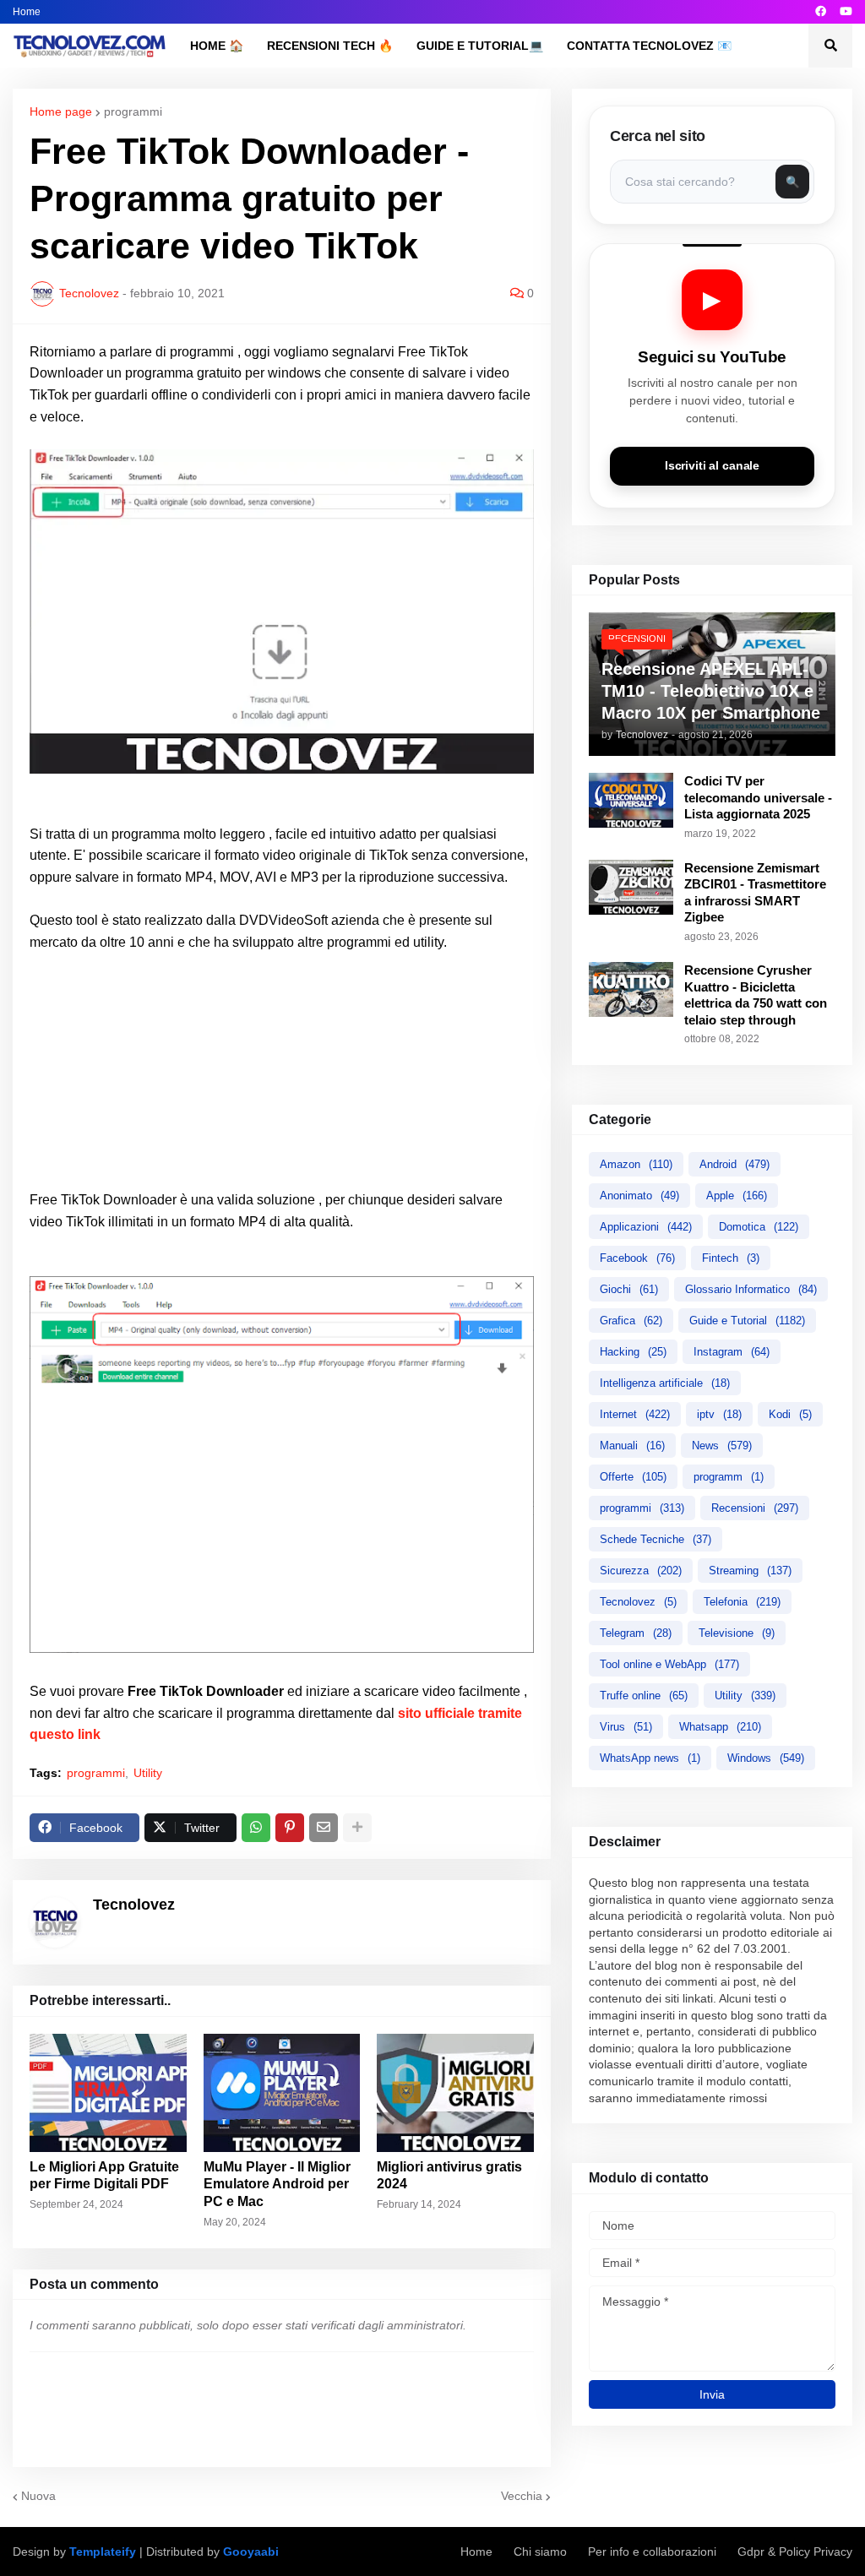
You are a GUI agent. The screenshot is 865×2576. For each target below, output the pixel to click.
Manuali (632, 1446)
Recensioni (755, 1508)
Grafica (631, 1321)
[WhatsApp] (256, 1828)
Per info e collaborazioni (652, 2552)
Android (734, 1164)
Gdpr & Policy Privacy (795, 2552)
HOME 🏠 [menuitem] (217, 46)
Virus (626, 1727)
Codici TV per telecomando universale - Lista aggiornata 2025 (758, 797)
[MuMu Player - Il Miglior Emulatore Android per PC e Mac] (282, 2093)
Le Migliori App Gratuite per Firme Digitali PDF (104, 2176)
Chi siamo (540, 2552)
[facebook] (821, 12)
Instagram (732, 1352)
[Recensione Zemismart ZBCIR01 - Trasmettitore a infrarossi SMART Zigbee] (631, 887)
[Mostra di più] (357, 1828)
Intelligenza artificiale (665, 1383)
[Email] (324, 1828)
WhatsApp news (650, 1758)
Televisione (737, 1633)
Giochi (629, 1289)
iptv (719, 1414)
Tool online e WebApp (669, 1664)
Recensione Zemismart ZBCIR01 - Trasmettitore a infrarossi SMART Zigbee (755, 893)
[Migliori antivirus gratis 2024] (455, 2093)
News (722, 1446)
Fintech (731, 1258)
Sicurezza (641, 1571)
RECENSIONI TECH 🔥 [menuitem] (330, 46)
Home (27, 12)
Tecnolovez (638, 1602)
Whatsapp (720, 1727)
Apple (737, 1196)
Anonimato (639, 1196)
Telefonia (742, 1602)
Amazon (636, 1164)
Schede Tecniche (656, 1539)
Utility (148, 1773)
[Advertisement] (282, 1071)
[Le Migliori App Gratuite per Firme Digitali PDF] (108, 2093)
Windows (766, 1758)
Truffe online (644, 1696)
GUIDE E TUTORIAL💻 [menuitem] (480, 46)
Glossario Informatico (751, 1289)
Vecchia (522, 2496)
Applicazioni (646, 1227)
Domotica (759, 1227)
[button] (830, 46)
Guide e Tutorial (747, 1321)
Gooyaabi (251, 2552)
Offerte (633, 1477)
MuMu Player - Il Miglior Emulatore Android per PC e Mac (277, 2185)
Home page (61, 111)
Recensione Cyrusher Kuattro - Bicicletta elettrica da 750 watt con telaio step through (756, 995)
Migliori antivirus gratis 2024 (449, 2176)
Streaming (750, 1571)
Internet (635, 1414)
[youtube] (846, 12)
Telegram (636, 1633)
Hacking (633, 1352)
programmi (133, 111)
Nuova (38, 2496)
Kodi (790, 1414)
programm (729, 1477)
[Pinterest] (290, 1828)
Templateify (103, 2552)
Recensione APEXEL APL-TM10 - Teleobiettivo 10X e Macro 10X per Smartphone (711, 691)
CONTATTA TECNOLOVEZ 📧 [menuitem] (649, 46)
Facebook (637, 1258)
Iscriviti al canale (712, 466)
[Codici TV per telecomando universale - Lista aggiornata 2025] (631, 800)
